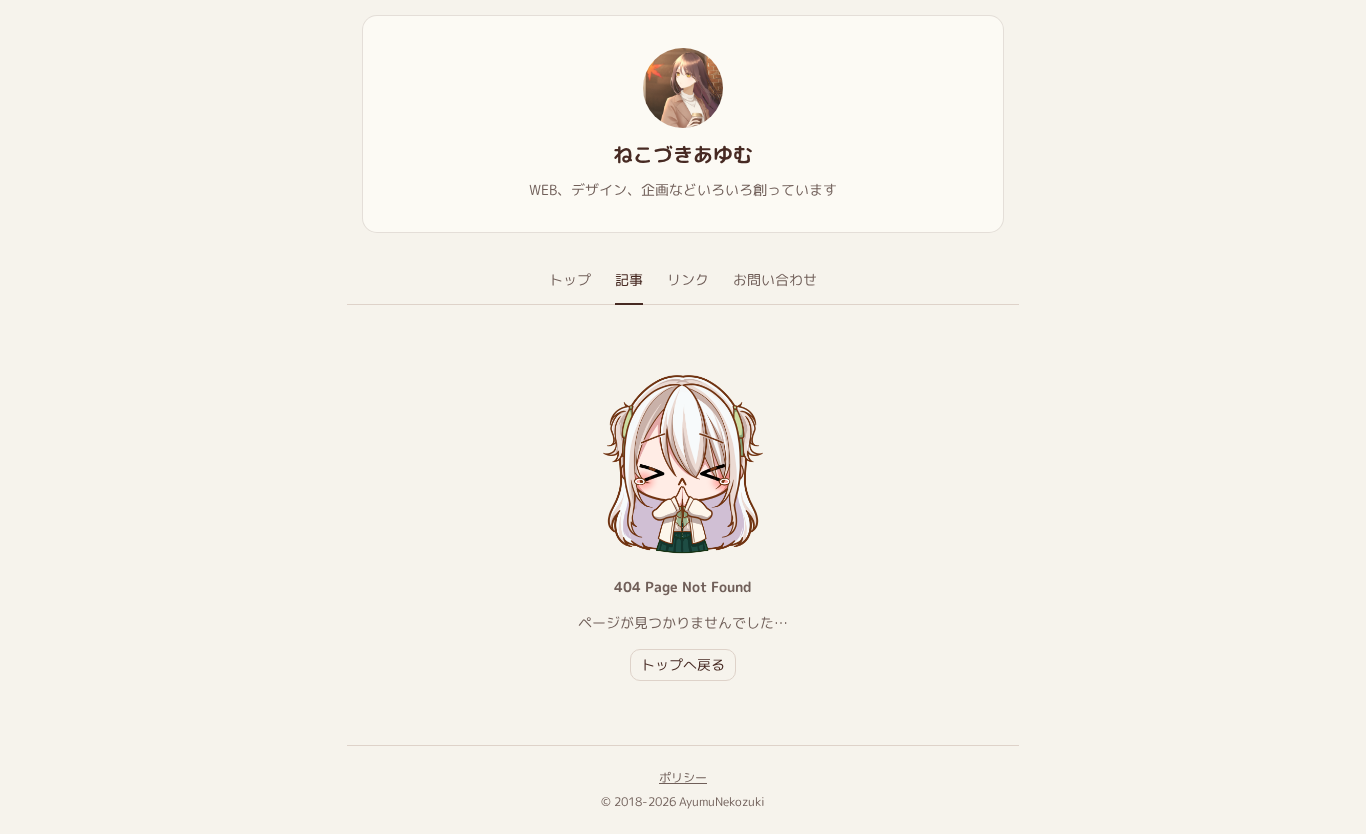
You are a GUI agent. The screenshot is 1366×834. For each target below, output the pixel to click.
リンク (688, 279)
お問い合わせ (775, 279)
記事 (629, 279)
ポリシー (683, 777)
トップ (570, 279)
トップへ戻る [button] (683, 664)
